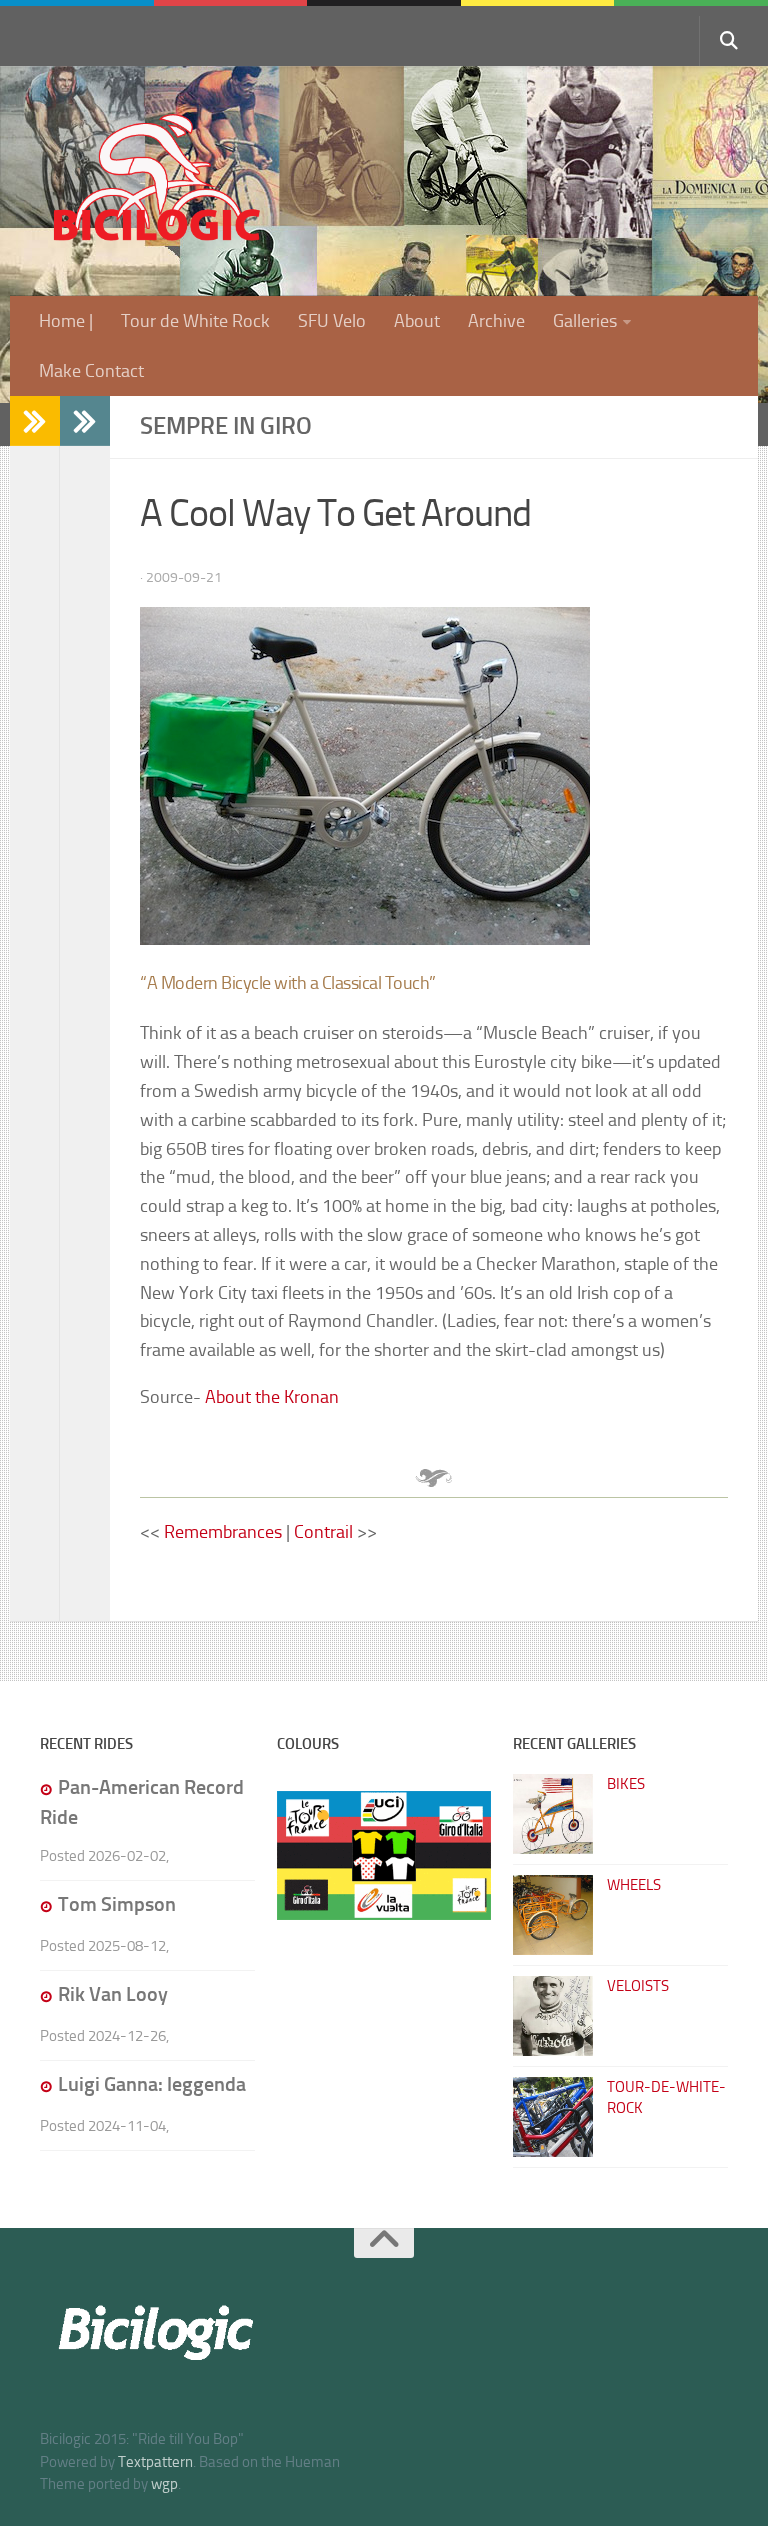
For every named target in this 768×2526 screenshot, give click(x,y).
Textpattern (155, 2462)
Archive (496, 321)
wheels (634, 1885)
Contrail (323, 1532)
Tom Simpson (117, 1904)
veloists (638, 1986)
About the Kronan (272, 1397)
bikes (626, 1784)
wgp (164, 2484)
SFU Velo (332, 321)
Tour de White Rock (195, 321)
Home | (66, 321)
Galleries (585, 321)
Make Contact (91, 371)
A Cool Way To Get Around (335, 513)
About (417, 321)
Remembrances (225, 1532)
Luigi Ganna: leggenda (152, 2084)
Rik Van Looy (113, 1994)
